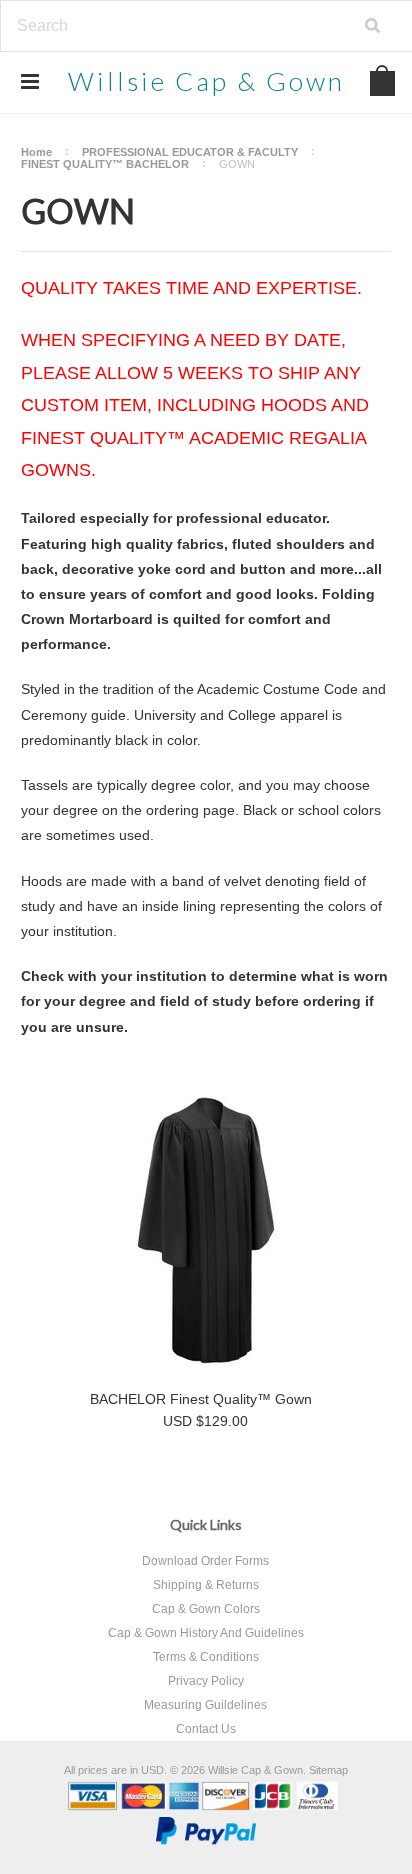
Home (36, 152)
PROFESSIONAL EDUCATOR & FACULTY (190, 152)
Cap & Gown (206, 81)
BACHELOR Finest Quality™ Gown (201, 1399)
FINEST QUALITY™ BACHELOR (105, 164)
